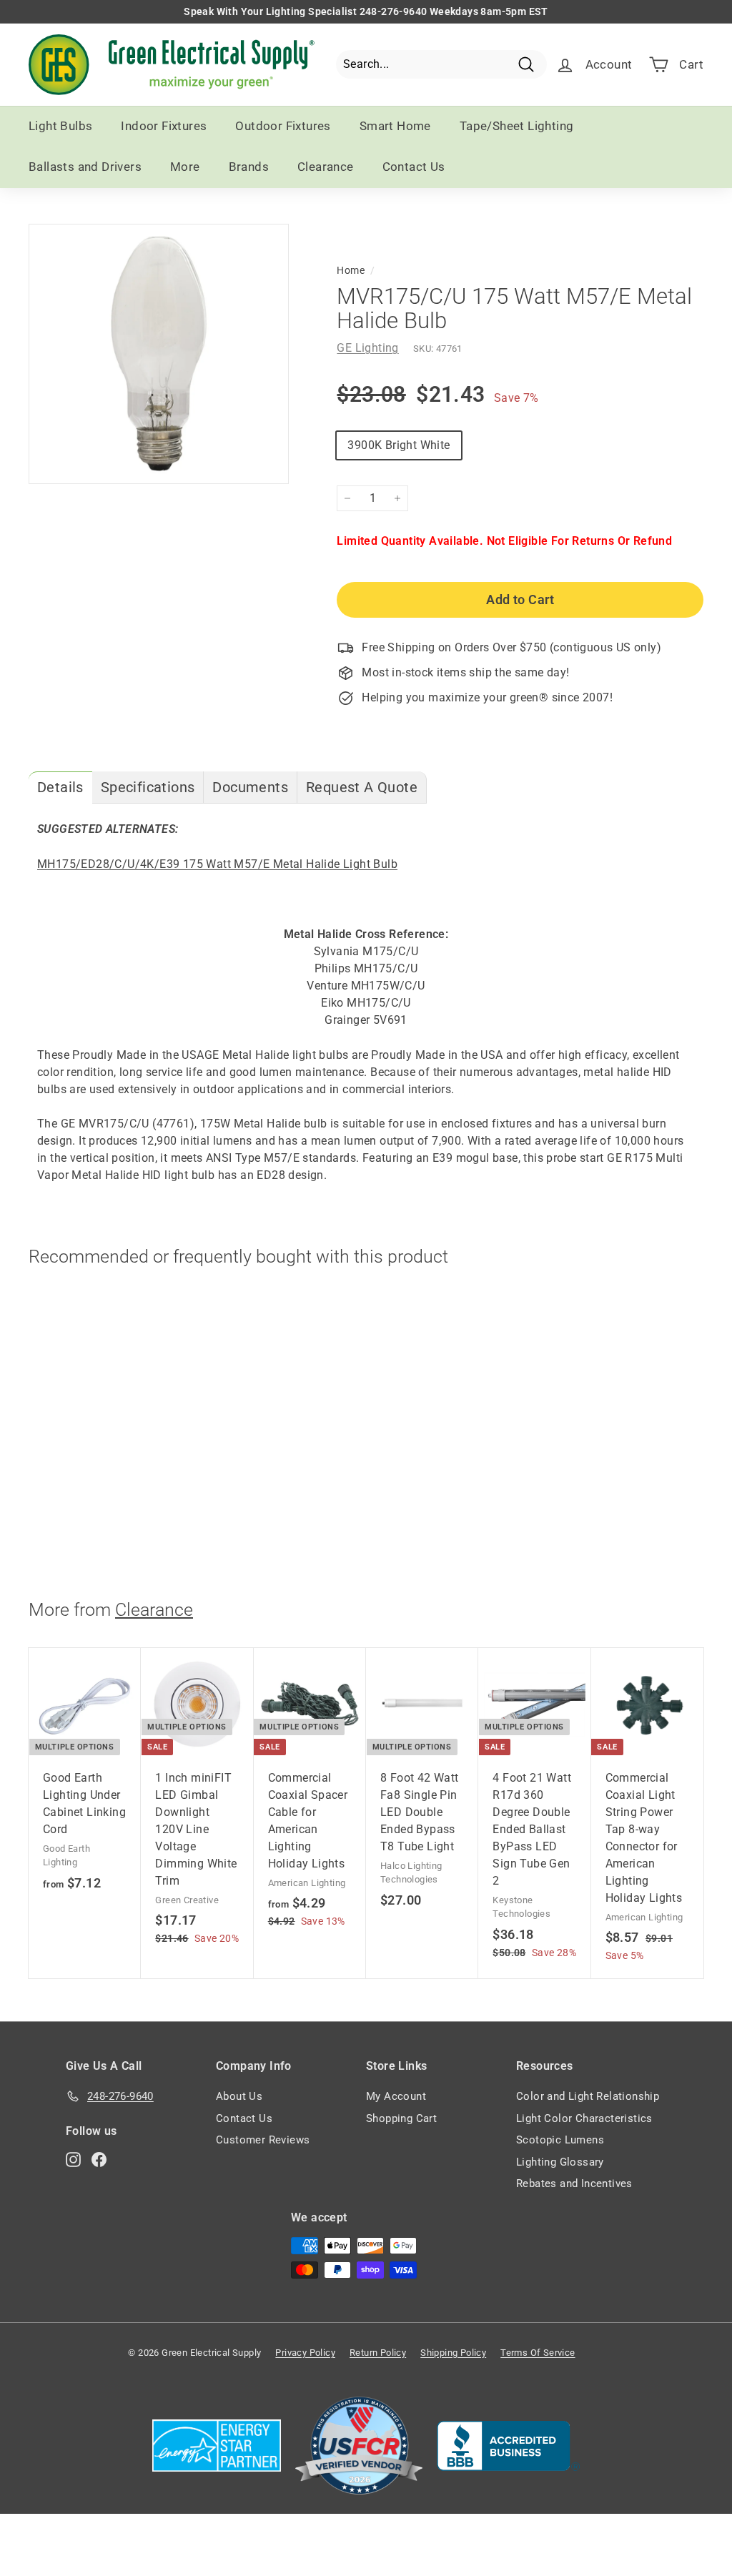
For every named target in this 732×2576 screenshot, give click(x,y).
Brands (249, 167)
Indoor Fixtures (164, 126)
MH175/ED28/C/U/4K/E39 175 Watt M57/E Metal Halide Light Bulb (217, 864)
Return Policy (378, 2353)
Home (351, 270)
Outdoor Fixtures (283, 126)
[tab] (60, 788)
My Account (396, 2096)
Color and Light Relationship (588, 2096)
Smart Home (395, 126)
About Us (239, 2096)
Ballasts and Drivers (85, 167)
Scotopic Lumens (560, 2140)
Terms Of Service (538, 2353)
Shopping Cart (401, 2118)
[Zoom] (159, 354)
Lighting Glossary (560, 2162)
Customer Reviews (263, 2140)
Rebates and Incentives (574, 2183)
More (185, 167)
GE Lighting (367, 348)
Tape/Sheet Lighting (517, 126)
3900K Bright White (399, 445)
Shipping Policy (453, 2353)
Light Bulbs (60, 126)
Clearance (326, 167)
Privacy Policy (305, 2353)
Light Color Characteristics (584, 2118)
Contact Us (414, 167)
